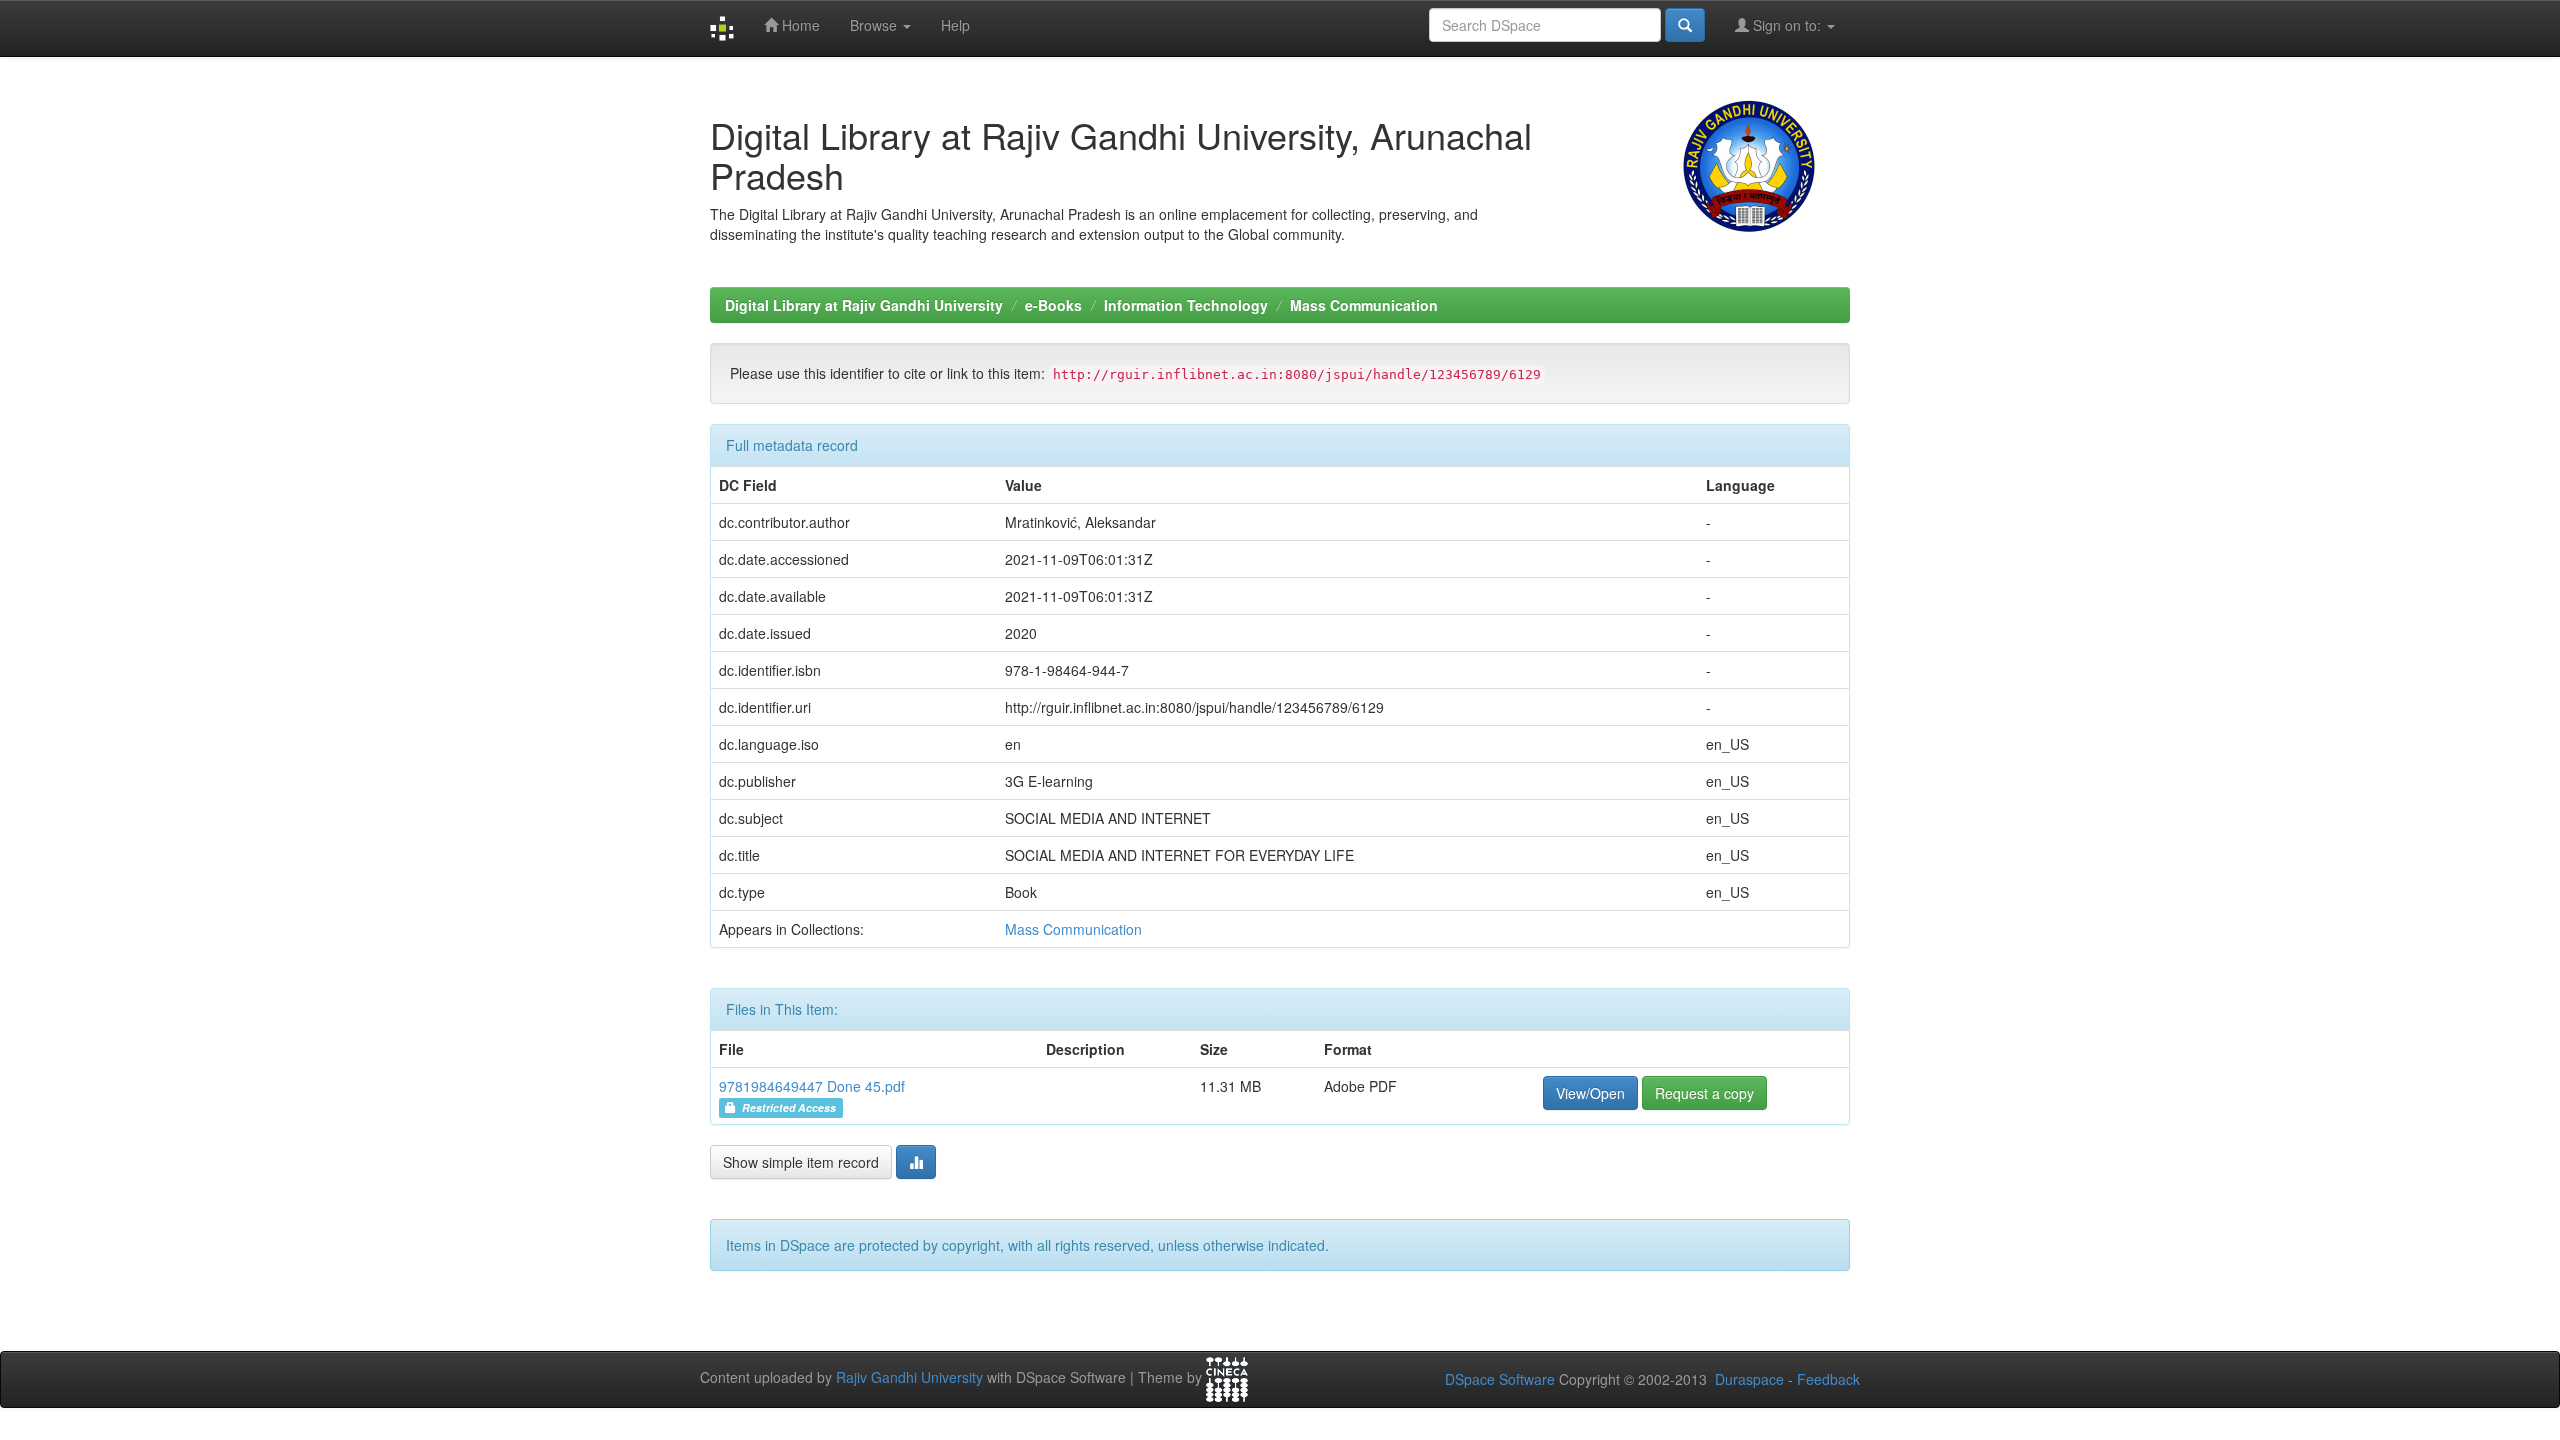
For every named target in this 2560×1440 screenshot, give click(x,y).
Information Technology (1186, 305)
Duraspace (1749, 1379)
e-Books (1053, 305)
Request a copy (1704, 1093)
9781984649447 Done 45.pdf (812, 1086)
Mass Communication (1364, 305)
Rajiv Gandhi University (909, 1377)
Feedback (1828, 1379)
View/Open (1590, 1093)
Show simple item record (801, 1162)
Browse (875, 25)
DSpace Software (1500, 1379)
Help (955, 25)
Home (799, 25)
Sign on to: (1787, 25)
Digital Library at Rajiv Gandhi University (864, 305)
